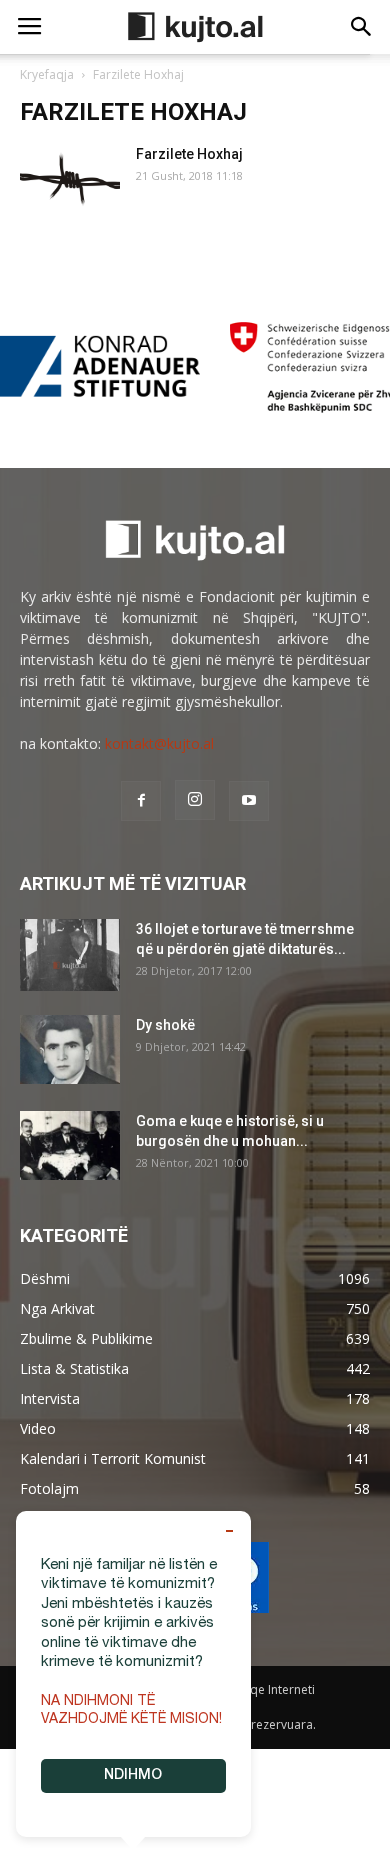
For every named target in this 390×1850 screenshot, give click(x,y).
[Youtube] (249, 801)
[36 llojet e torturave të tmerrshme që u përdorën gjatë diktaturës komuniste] (70, 954)
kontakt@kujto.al (159, 743)
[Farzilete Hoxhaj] (70, 179)
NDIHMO (133, 1776)
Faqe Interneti (276, 1689)
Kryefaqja (47, 74)
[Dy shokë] (70, 1049)
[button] (362, 27)
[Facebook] (141, 801)
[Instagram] (195, 800)
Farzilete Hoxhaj (189, 154)
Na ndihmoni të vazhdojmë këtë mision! (131, 1711)
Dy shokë (165, 1025)
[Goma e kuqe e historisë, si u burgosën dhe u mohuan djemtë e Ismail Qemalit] (70, 1145)
